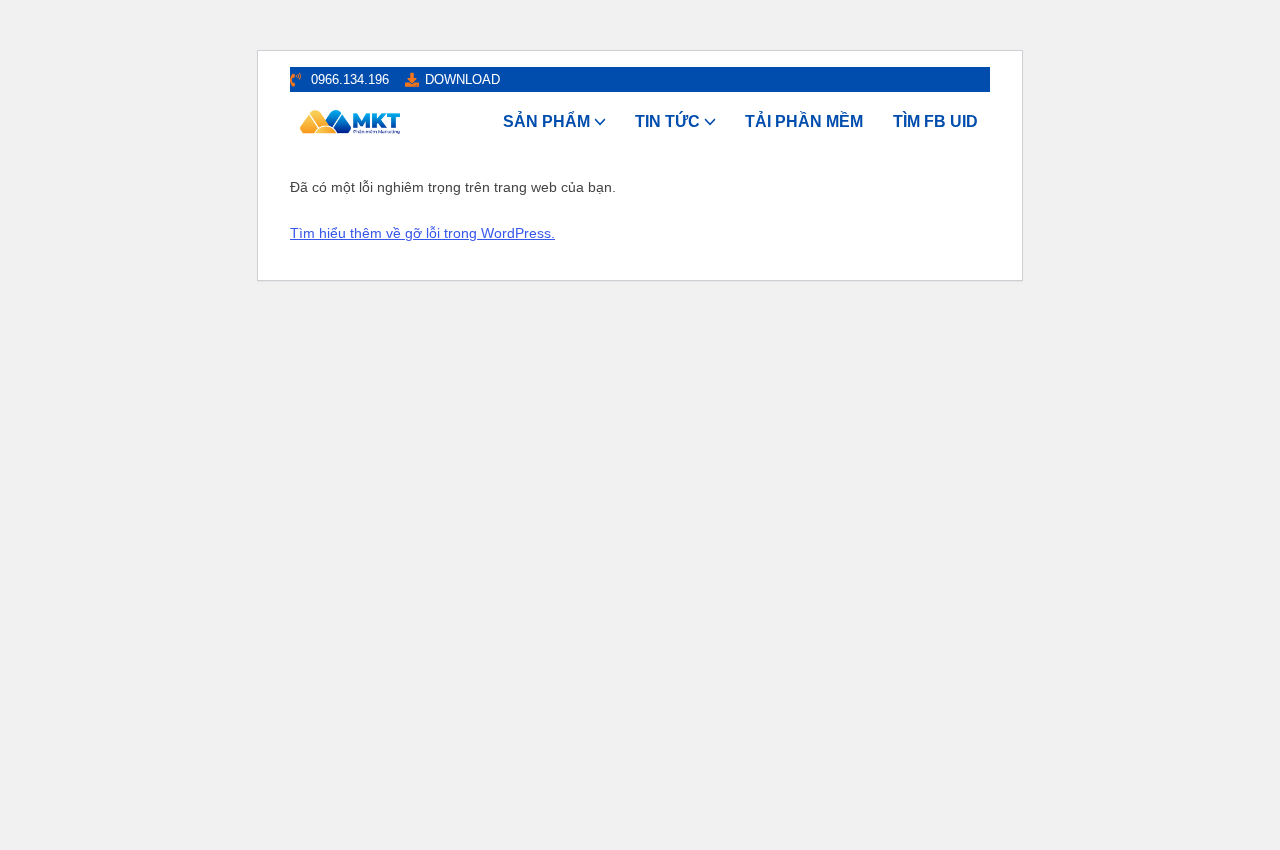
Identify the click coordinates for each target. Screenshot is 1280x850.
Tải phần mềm (804, 121)
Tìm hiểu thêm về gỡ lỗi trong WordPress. (422, 233)
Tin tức (667, 121)
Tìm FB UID (935, 121)
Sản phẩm (546, 121)
